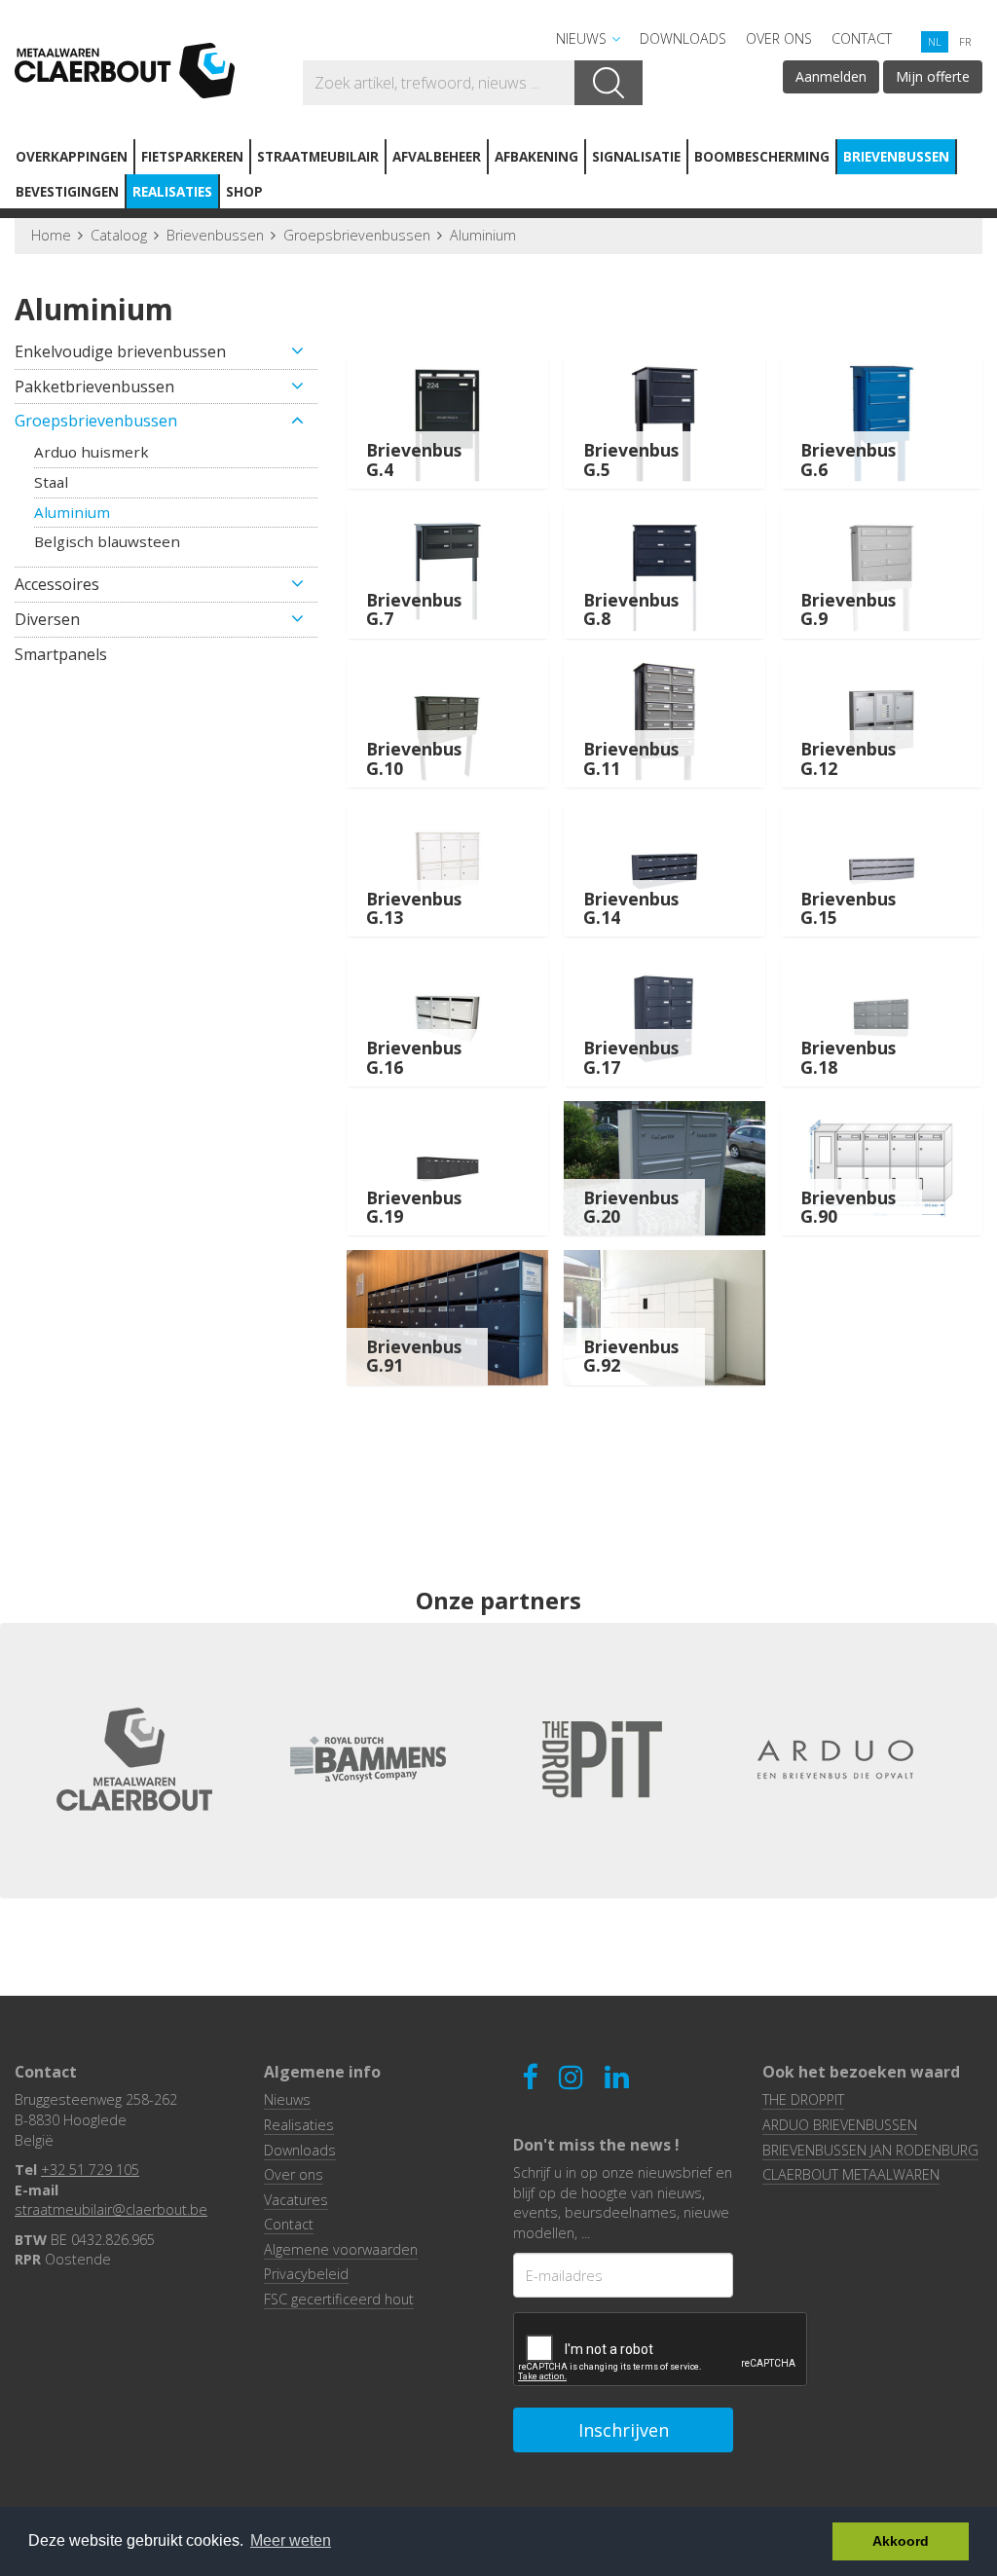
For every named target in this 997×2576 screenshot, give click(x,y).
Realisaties (172, 191)
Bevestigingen (67, 191)
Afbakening (536, 156)
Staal (51, 482)
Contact (862, 38)
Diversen (47, 619)
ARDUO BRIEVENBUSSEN (840, 2125)
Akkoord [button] (901, 2541)
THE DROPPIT (803, 2099)
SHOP (244, 191)
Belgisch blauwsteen (107, 541)
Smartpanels (61, 654)
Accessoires (57, 584)
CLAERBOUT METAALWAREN (851, 2174)
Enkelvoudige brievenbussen (120, 351)
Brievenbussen (896, 156)
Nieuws (581, 38)
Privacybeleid (306, 2274)
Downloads (683, 38)
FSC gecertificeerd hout (339, 2299)
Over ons (779, 38)
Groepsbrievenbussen (357, 235)
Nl (935, 41)
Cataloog (119, 235)
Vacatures (296, 2200)
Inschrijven (624, 2430)
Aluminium (483, 235)
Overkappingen (72, 156)
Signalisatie (636, 156)
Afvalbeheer (437, 156)
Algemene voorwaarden (341, 2249)
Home (51, 235)
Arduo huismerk (92, 452)
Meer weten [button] (291, 2540)
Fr (965, 41)
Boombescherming (762, 156)
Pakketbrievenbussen (94, 386)
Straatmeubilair (318, 156)
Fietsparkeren (192, 156)
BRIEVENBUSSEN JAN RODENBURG (870, 2150)
